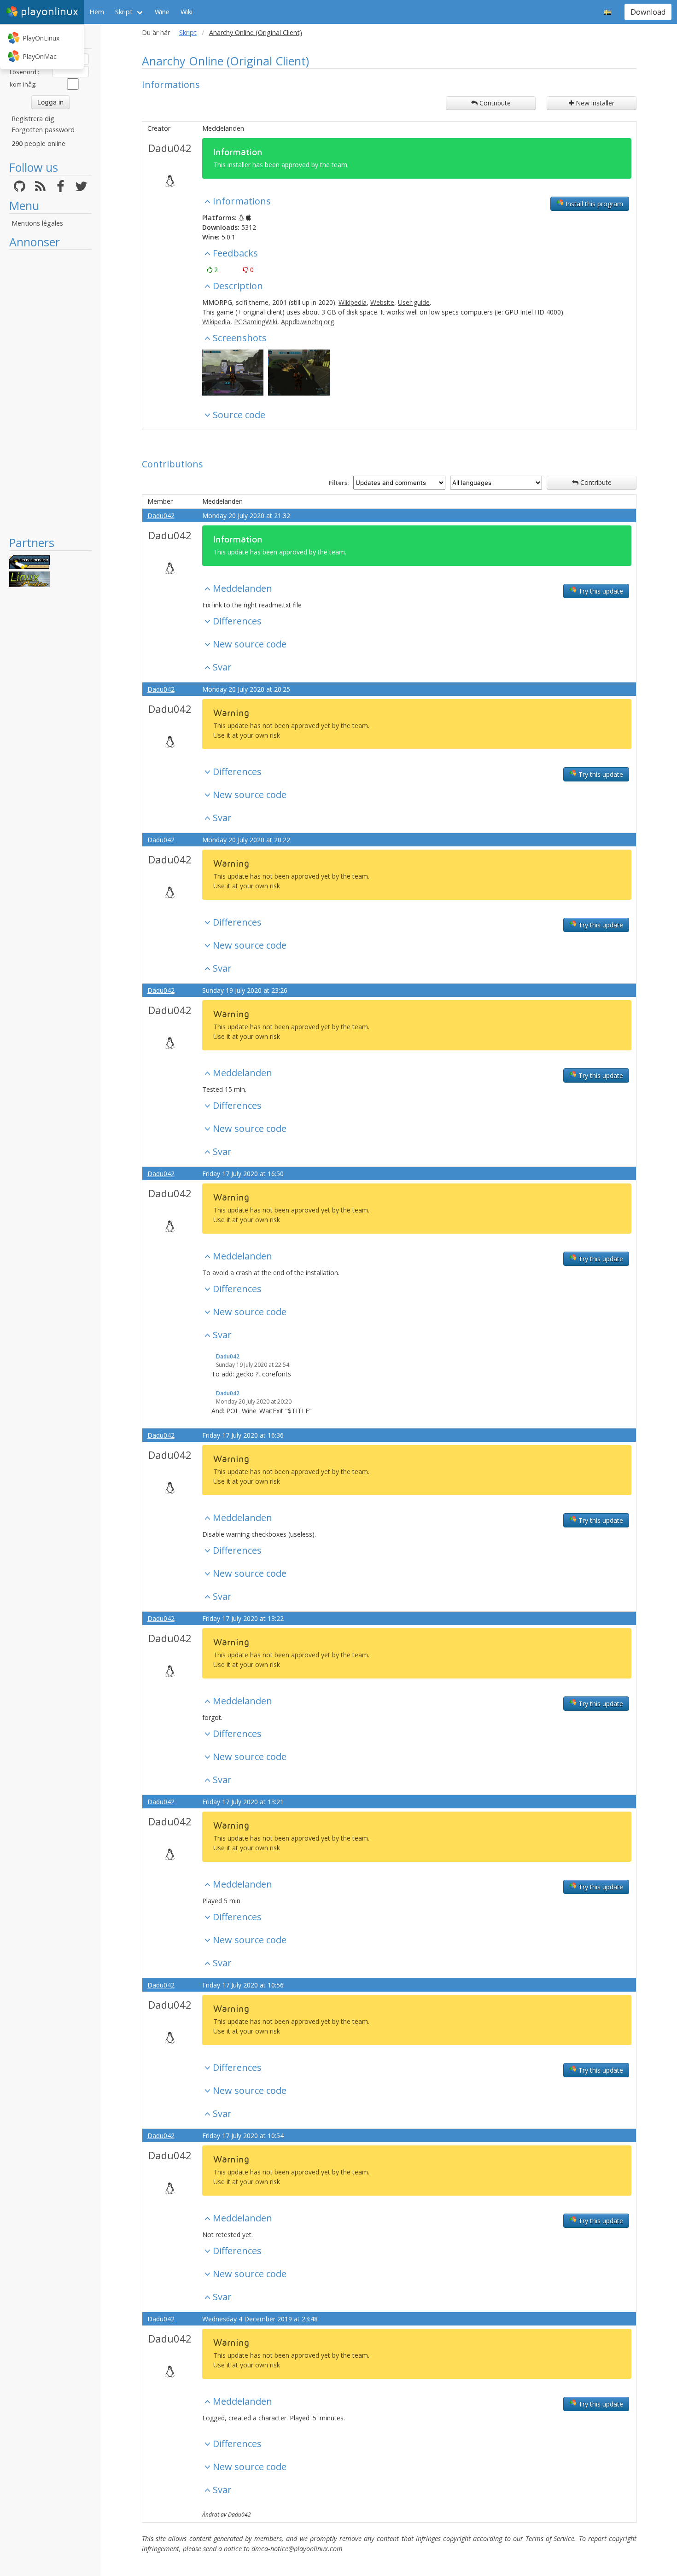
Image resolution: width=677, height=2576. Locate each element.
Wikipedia (353, 302)
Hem (97, 12)
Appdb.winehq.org (307, 322)
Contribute (494, 103)
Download (648, 12)
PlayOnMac (40, 56)
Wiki (187, 12)
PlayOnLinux (41, 38)
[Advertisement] (50, 392)
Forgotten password (43, 130)
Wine (162, 12)
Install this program (593, 204)
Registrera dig (33, 119)
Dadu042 (170, 148)
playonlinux (50, 12)
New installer (594, 103)
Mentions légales (37, 223)
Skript (124, 12)
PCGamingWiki (256, 322)
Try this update (600, 591)
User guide (414, 302)
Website (382, 302)
